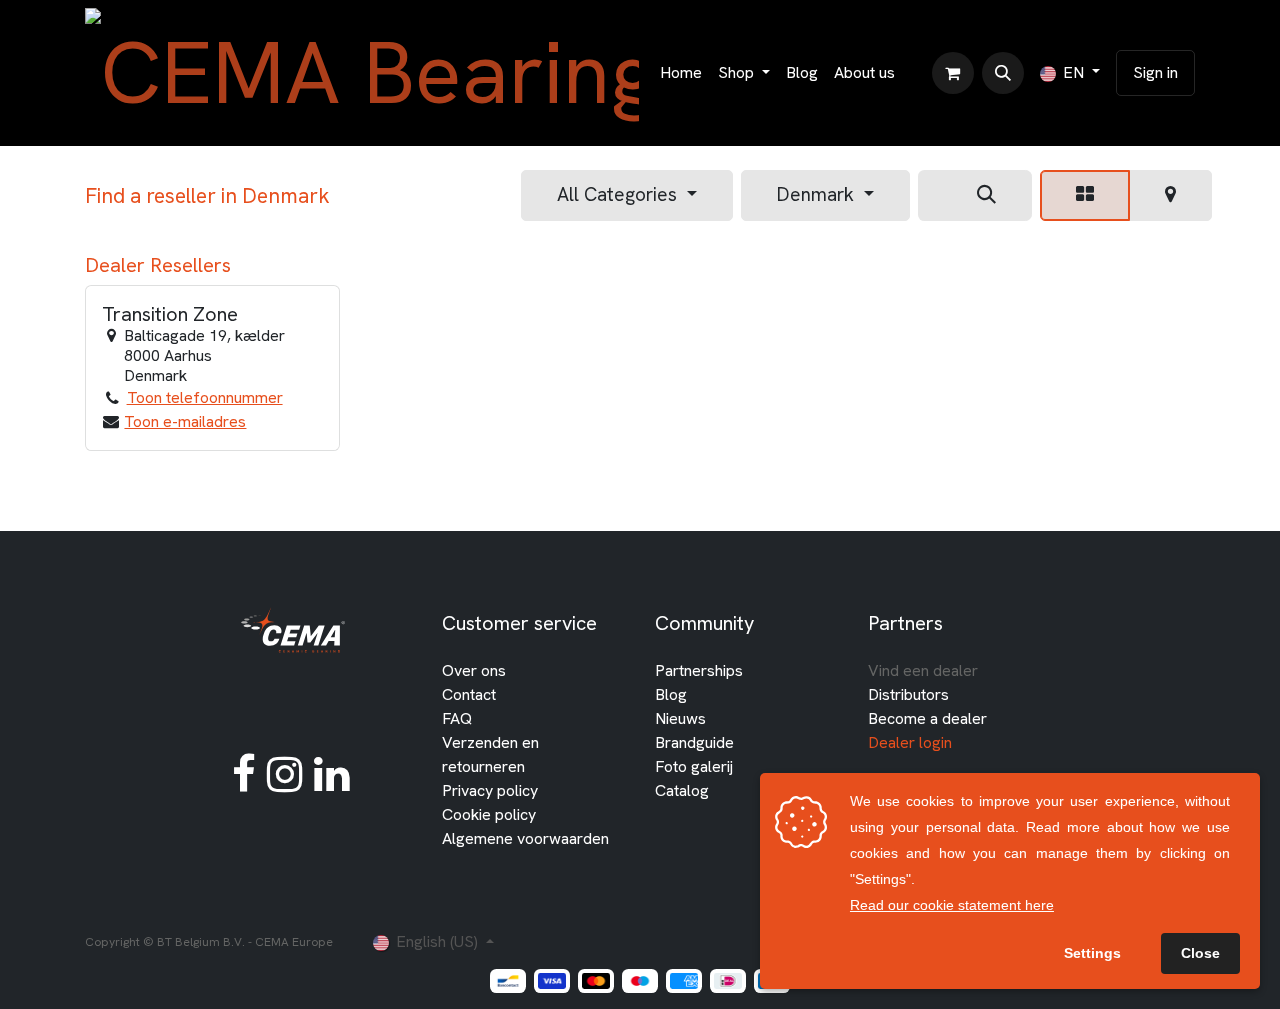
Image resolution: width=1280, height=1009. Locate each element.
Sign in (1155, 72)
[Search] (986, 195)
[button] (1003, 73)
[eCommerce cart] (953, 73)
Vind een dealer (923, 670)
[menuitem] (681, 73)
